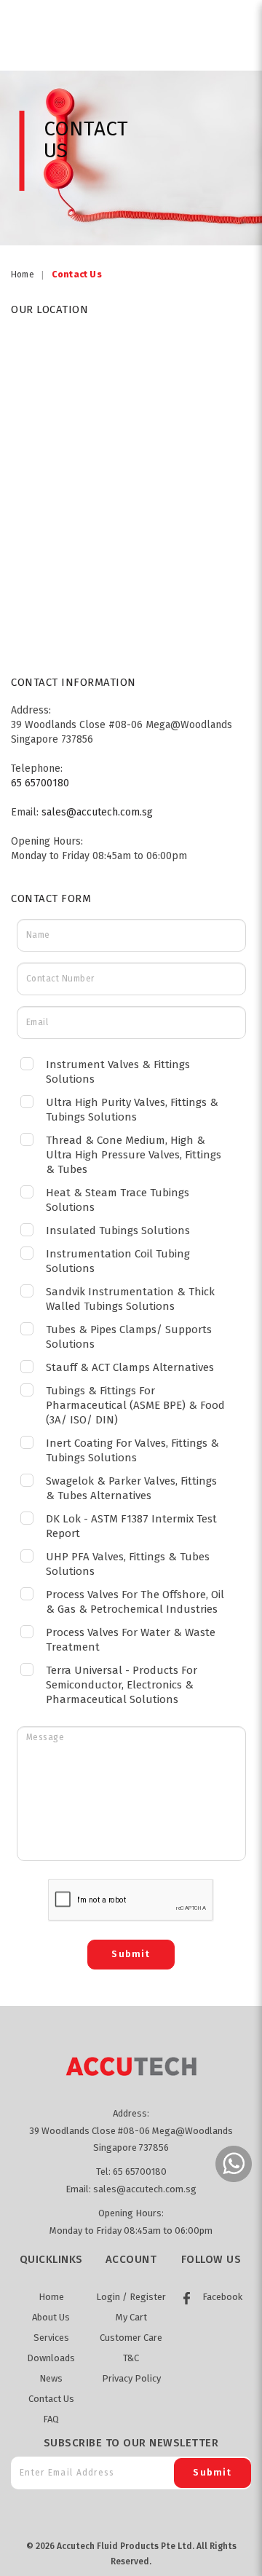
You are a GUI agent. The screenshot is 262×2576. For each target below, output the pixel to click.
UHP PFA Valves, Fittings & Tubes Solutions (128, 1564)
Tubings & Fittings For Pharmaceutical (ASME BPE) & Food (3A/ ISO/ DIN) (135, 1405)
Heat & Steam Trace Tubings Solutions (118, 1200)
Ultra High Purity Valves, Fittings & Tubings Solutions (132, 1110)
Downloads (51, 2358)
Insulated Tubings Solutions (118, 1230)
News (51, 2378)
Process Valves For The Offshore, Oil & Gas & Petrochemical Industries (135, 1602)
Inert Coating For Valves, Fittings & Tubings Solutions (132, 1450)
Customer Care (131, 2338)
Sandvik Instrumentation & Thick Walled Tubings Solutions (130, 1299)
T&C (131, 2358)
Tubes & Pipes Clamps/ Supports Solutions (129, 1337)
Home (23, 274)
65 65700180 (40, 783)
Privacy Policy (131, 2378)
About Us (51, 2317)
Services (51, 2338)
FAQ (51, 2419)
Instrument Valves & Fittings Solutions (118, 1072)
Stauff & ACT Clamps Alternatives (130, 1367)
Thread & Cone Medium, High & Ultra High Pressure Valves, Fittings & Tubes (134, 1155)
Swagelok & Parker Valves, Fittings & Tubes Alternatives (131, 1488)
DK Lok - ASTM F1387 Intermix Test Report (131, 1526)
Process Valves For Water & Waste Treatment (131, 1640)
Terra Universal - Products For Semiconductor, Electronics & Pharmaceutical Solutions (122, 1685)
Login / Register (131, 2297)
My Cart (131, 2317)
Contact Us (77, 274)
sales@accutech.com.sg (97, 812)
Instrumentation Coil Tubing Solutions (118, 1261)
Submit (212, 2472)
